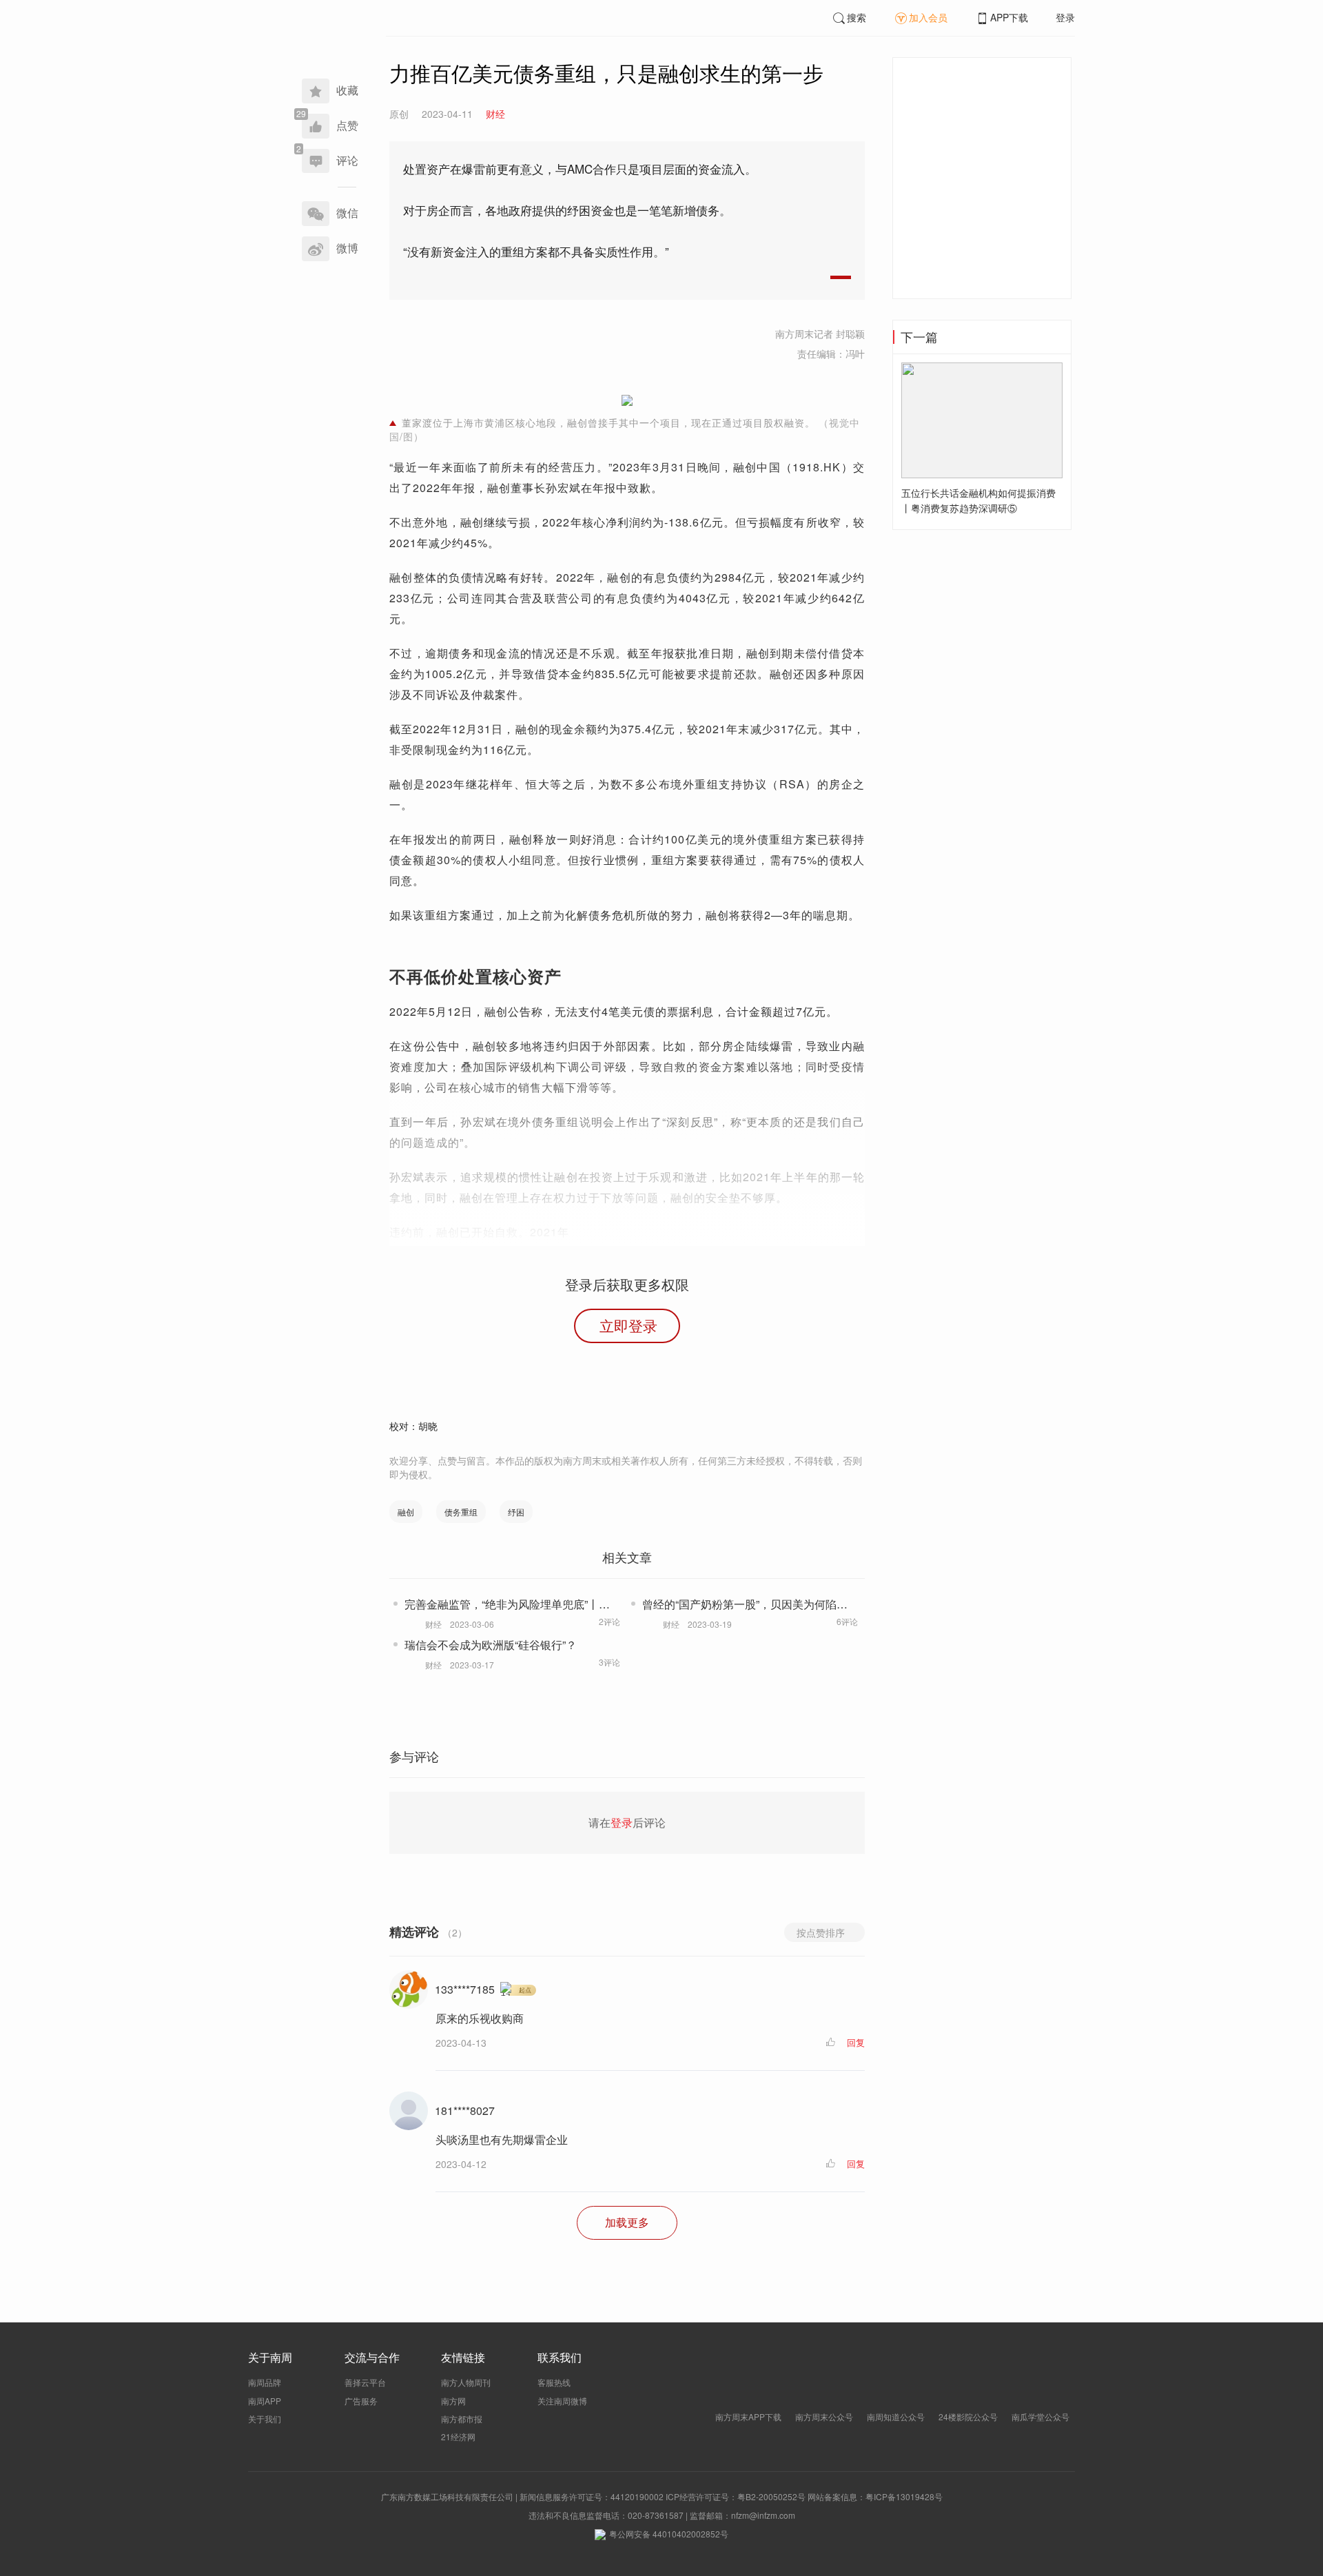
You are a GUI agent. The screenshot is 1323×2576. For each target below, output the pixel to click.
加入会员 (928, 17)
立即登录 (628, 1325)
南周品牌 (265, 2382)
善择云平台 (365, 2382)
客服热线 (554, 2382)
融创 (406, 1512)
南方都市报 (462, 2419)
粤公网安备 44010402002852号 (669, 2534)
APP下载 (1009, 17)
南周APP (265, 2401)
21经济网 (458, 2436)
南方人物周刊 (466, 2382)
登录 (1065, 17)
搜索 (857, 17)
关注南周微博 (562, 2401)
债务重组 (461, 1512)
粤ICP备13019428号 (904, 2496)
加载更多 (627, 2222)
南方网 (453, 2401)
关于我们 (265, 2419)
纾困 (516, 1512)
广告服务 (361, 2401)
